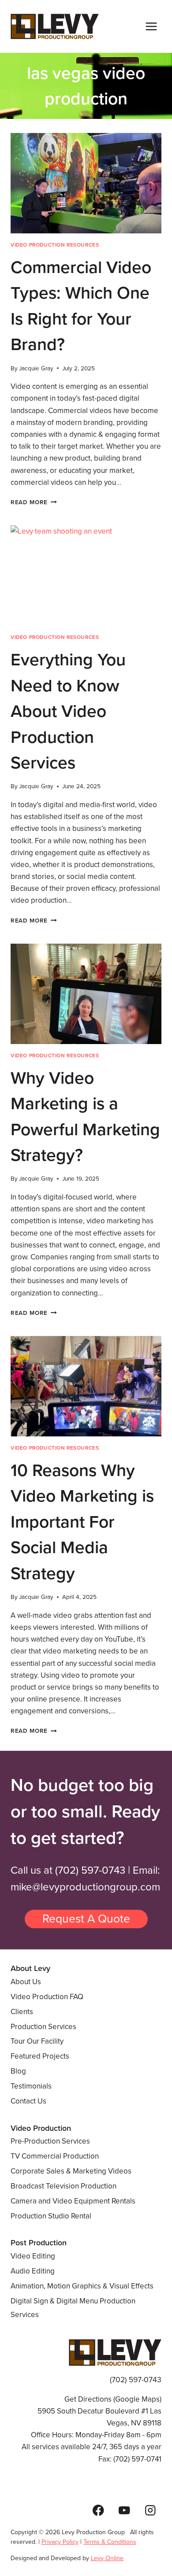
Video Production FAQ (47, 1997)
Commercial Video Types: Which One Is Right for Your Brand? (81, 306)
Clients (22, 2012)
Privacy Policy (60, 2542)
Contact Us (28, 2101)
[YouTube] (124, 2510)
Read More (34, 502)
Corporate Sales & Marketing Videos (71, 2171)
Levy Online (107, 2558)
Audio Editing (33, 2271)
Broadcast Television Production (64, 2186)
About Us (26, 1982)
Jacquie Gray (36, 368)
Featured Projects (40, 2056)
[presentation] (86, 183)
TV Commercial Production (55, 2156)
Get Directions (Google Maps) (113, 2399)
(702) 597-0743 (90, 1870)
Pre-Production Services (50, 2141)
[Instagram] (150, 2510)
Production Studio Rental (51, 2216)
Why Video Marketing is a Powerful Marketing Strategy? (85, 1117)
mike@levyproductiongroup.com (85, 1887)
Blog (18, 2071)
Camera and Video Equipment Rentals (73, 2201)
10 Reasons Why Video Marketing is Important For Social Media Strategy (82, 1522)
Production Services (43, 2027)
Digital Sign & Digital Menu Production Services (73, 2308)
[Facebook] (99, 2510)
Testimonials (31, 2086)
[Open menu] (151, 26)
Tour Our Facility (37, 2041)
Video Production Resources (55, 245)
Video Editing (33, 2256)
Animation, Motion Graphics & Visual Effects (82, 2286)
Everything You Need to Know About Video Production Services (68, 711)
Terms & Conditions (110, 2542)
